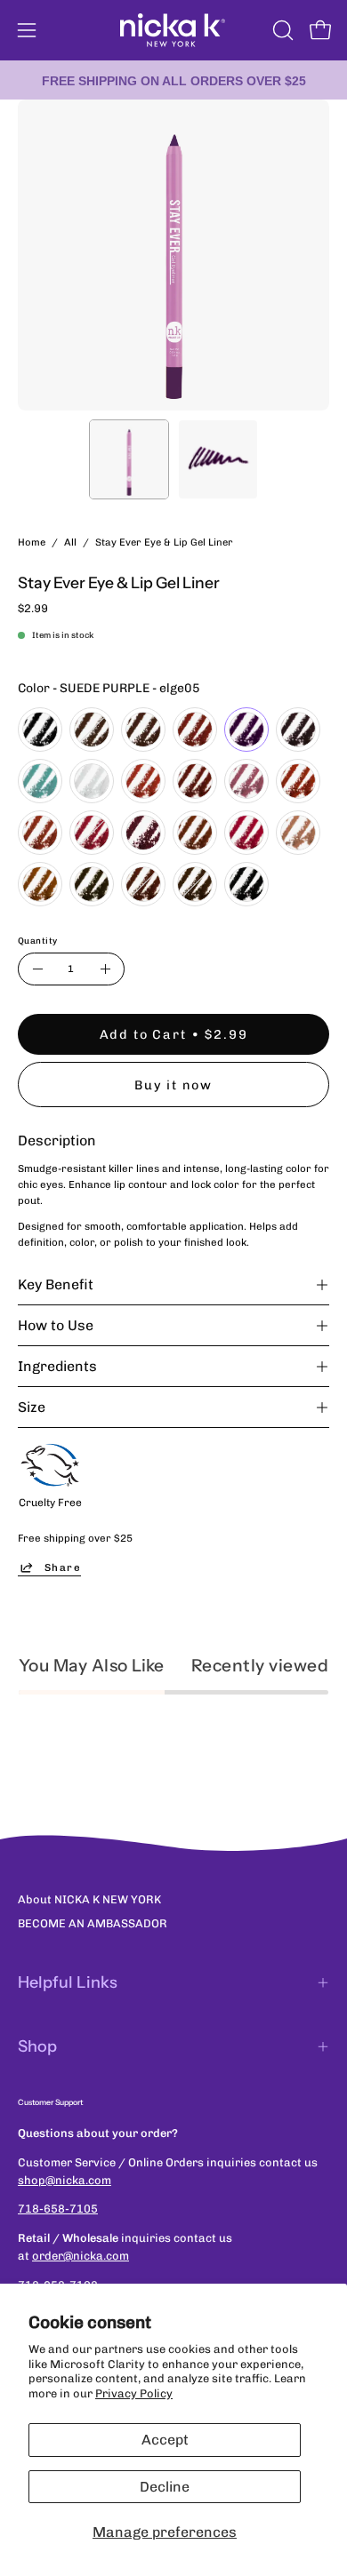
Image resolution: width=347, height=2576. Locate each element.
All (70, 542)
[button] (281, 30)
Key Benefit (56, 1284)
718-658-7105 (58, 2209)
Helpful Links (68, 1982)
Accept (165, 2440)
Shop (37, 2046)
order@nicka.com (81, 2256)
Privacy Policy (134, 2393)
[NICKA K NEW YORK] (173, 30)
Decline (165, 2487)
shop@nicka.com (65, 2180)
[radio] (40, 730)
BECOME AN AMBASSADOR (93, 1923)
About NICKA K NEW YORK (89, 1899)
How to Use (56, 1325)
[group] (173, 80)
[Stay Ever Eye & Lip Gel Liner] (129, 459)
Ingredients (57, 1366)
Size (32, 1407)
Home (32, 542)
